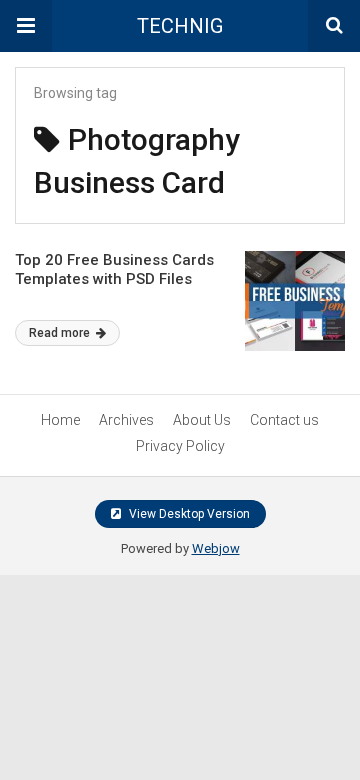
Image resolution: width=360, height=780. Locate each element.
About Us (202, 420)
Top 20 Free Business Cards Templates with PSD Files (114, 270)
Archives (126, 420)
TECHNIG (180, 26)
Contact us (284, 420)
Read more (61, 333)
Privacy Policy (180, 446)
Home (60, 420)
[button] (26, 26)
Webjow (216, 548)
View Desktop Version (188, 514)
